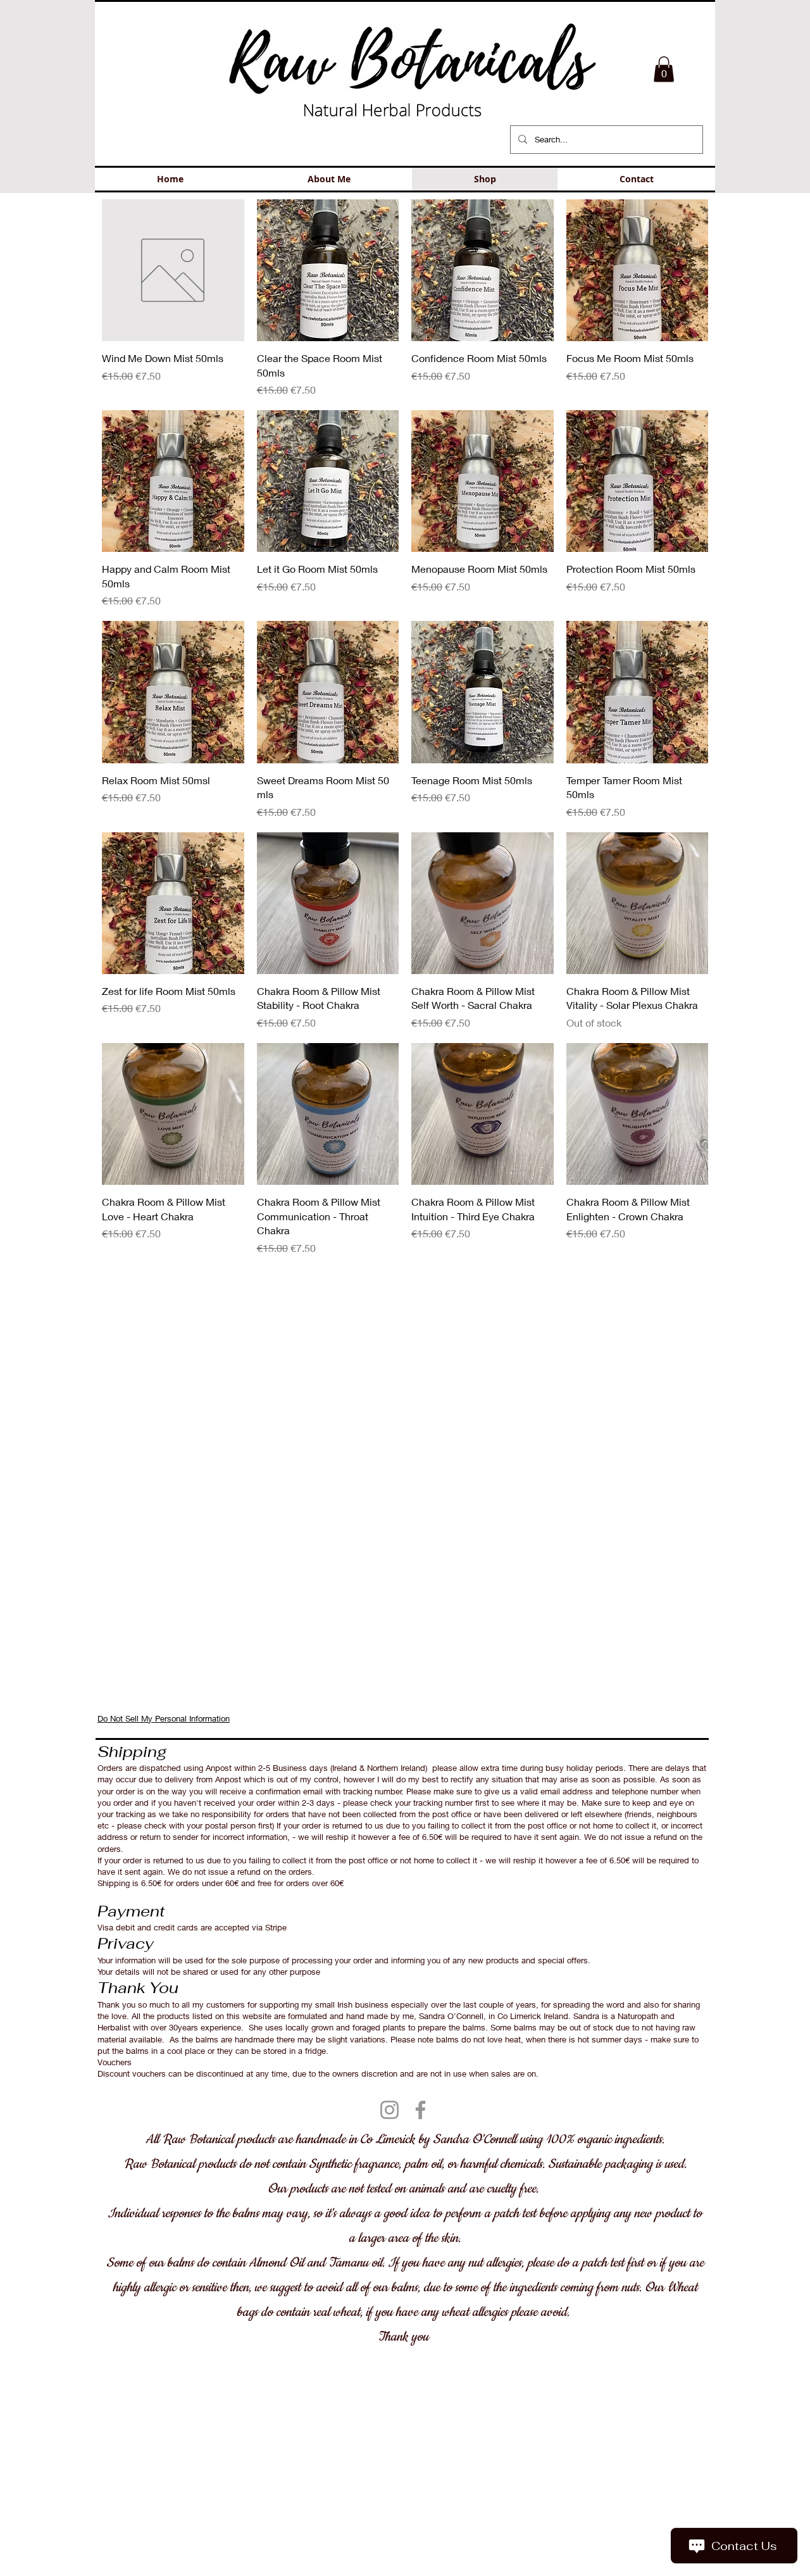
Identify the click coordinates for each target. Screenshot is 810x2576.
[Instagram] (389, 2110)
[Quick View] (173, 271)
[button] (664, 69)
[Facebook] (421, 2110)
